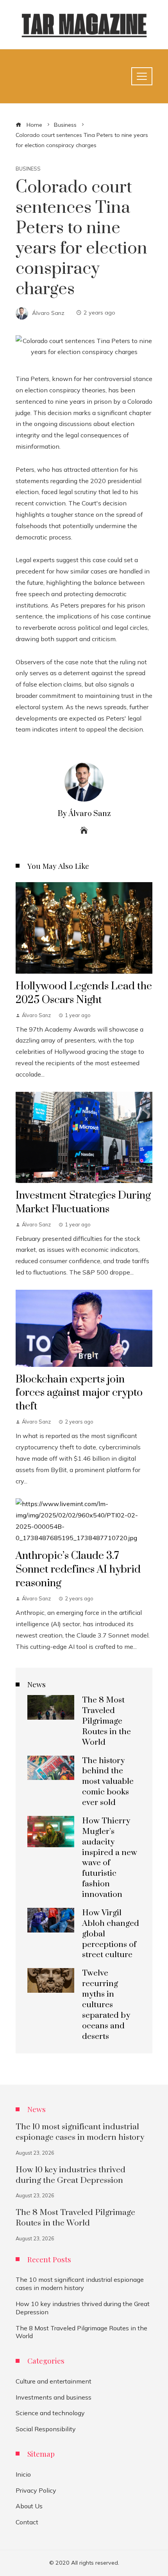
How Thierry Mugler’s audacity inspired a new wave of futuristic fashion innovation (110, 1858)
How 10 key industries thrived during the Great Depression (71, 2175)
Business (28, 169)
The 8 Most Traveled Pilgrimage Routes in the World (106, 1721)
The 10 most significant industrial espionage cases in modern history (80, 2132)
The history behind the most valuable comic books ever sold (108, 1782)
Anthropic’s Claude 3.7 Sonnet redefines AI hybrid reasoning (78, 1569)
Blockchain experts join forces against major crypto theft (79, 1393)
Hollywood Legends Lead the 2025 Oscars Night (84, 993)
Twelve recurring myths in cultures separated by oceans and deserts (106, 2005)
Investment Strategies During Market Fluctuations (83, 1202)
